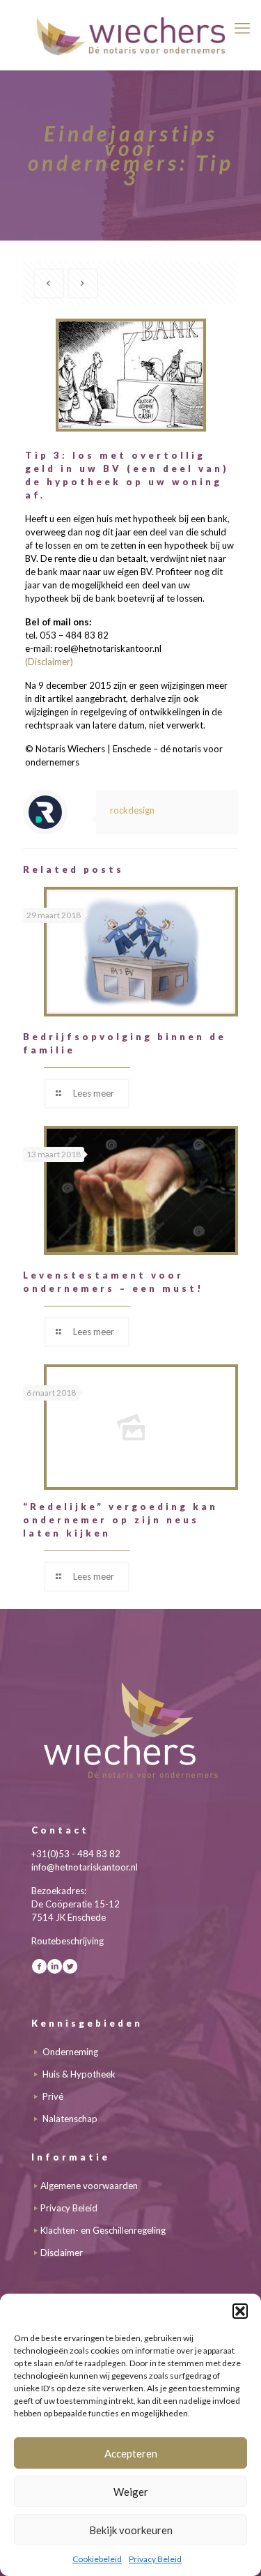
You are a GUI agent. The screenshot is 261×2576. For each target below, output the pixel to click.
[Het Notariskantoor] (130, 35)
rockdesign (132, 810)
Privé (53, 2096)
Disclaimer (62, 2253)
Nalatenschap (70, 2119)
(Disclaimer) (49, 662)
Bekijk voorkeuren (131, 2530)
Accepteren (131, 2453)
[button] (240, 2311)
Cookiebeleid (97, 2559)
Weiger (131, 2492)
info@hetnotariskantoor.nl (85, 1867)
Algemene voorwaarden (89, 2186)
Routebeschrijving (68, 1941)
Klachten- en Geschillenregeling (103, 2230)
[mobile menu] (242, 28)
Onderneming (70, 2052)
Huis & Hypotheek (79, 2074)
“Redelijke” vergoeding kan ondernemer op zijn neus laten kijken (120, 1520)
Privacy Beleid (155, 2559)
